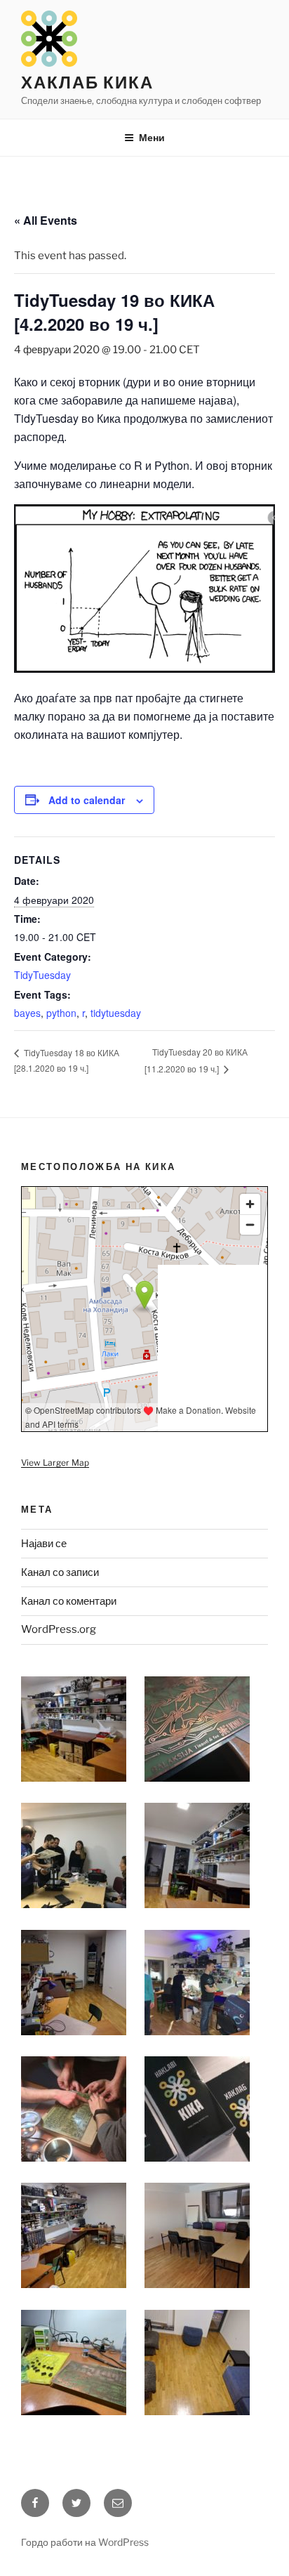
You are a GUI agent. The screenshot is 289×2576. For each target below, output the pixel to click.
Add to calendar (87, 800)
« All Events (46, 220)
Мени (152, 137)
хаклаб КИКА (87, 83)
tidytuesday (116, 1013)
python (61, 1013)
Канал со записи (60, 1572)
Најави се (44, 1544)
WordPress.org (59, 1629)
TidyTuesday (42, 975)
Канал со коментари (69, 1601)
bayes (27, 1013)
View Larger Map (55, 1463)
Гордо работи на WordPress (85, 2542)
